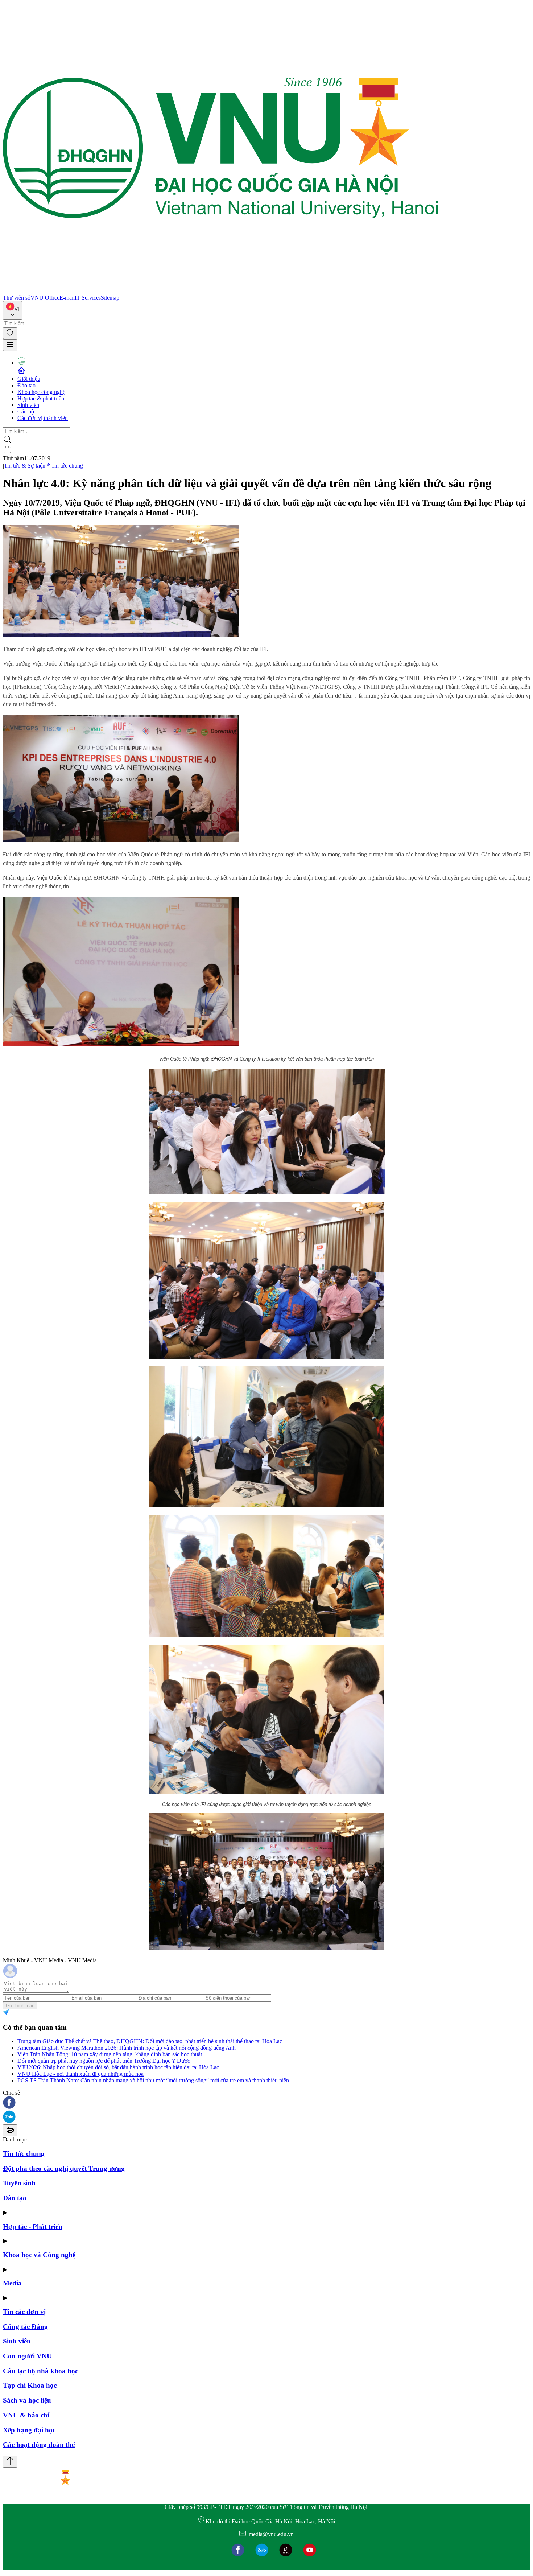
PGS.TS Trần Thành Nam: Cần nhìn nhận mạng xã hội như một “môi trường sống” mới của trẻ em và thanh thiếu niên (153, 2080)
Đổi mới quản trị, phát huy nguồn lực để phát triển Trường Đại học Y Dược (104, 2061)
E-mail (67, 298)
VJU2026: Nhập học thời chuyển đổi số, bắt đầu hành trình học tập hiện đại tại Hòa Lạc (118, 2067)
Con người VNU (27, 2356)
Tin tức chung (67, 466)
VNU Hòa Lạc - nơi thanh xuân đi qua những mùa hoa (80, 2074)
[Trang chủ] (220, 291)
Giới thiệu (29, 379)
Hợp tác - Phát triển (33, 2227)
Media (12, 2283)
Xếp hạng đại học (29, 2430)
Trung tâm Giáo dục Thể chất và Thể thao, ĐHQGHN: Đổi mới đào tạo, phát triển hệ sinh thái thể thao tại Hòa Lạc (150, 2041)
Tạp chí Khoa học (30, 2385)
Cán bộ (26, 411)
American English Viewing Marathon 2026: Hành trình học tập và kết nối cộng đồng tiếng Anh (127, 2048)
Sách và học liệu (27, 2400)
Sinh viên (28, 405)
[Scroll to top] (10, 2462)
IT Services (88, 298)
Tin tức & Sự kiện (25, 466)
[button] (266, 2103)
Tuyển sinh (19, 2183)
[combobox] (13, 310)
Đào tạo (26, 385)
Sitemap (110, 298)
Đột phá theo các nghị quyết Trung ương (64, 2168)
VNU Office (45, 298)
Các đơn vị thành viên (43, 418)
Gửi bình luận (20, 2006)
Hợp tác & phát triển (41, 398)
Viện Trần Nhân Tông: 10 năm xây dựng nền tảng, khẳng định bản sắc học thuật (110, 2054)
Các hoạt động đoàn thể (39, 2445)
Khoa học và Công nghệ (39, 2255)
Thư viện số (17, 298)
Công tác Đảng (25, 2327)
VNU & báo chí (26, 2415)
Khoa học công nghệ (41, 392)
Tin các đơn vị (24, 2312)
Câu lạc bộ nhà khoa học (40, 2371)
